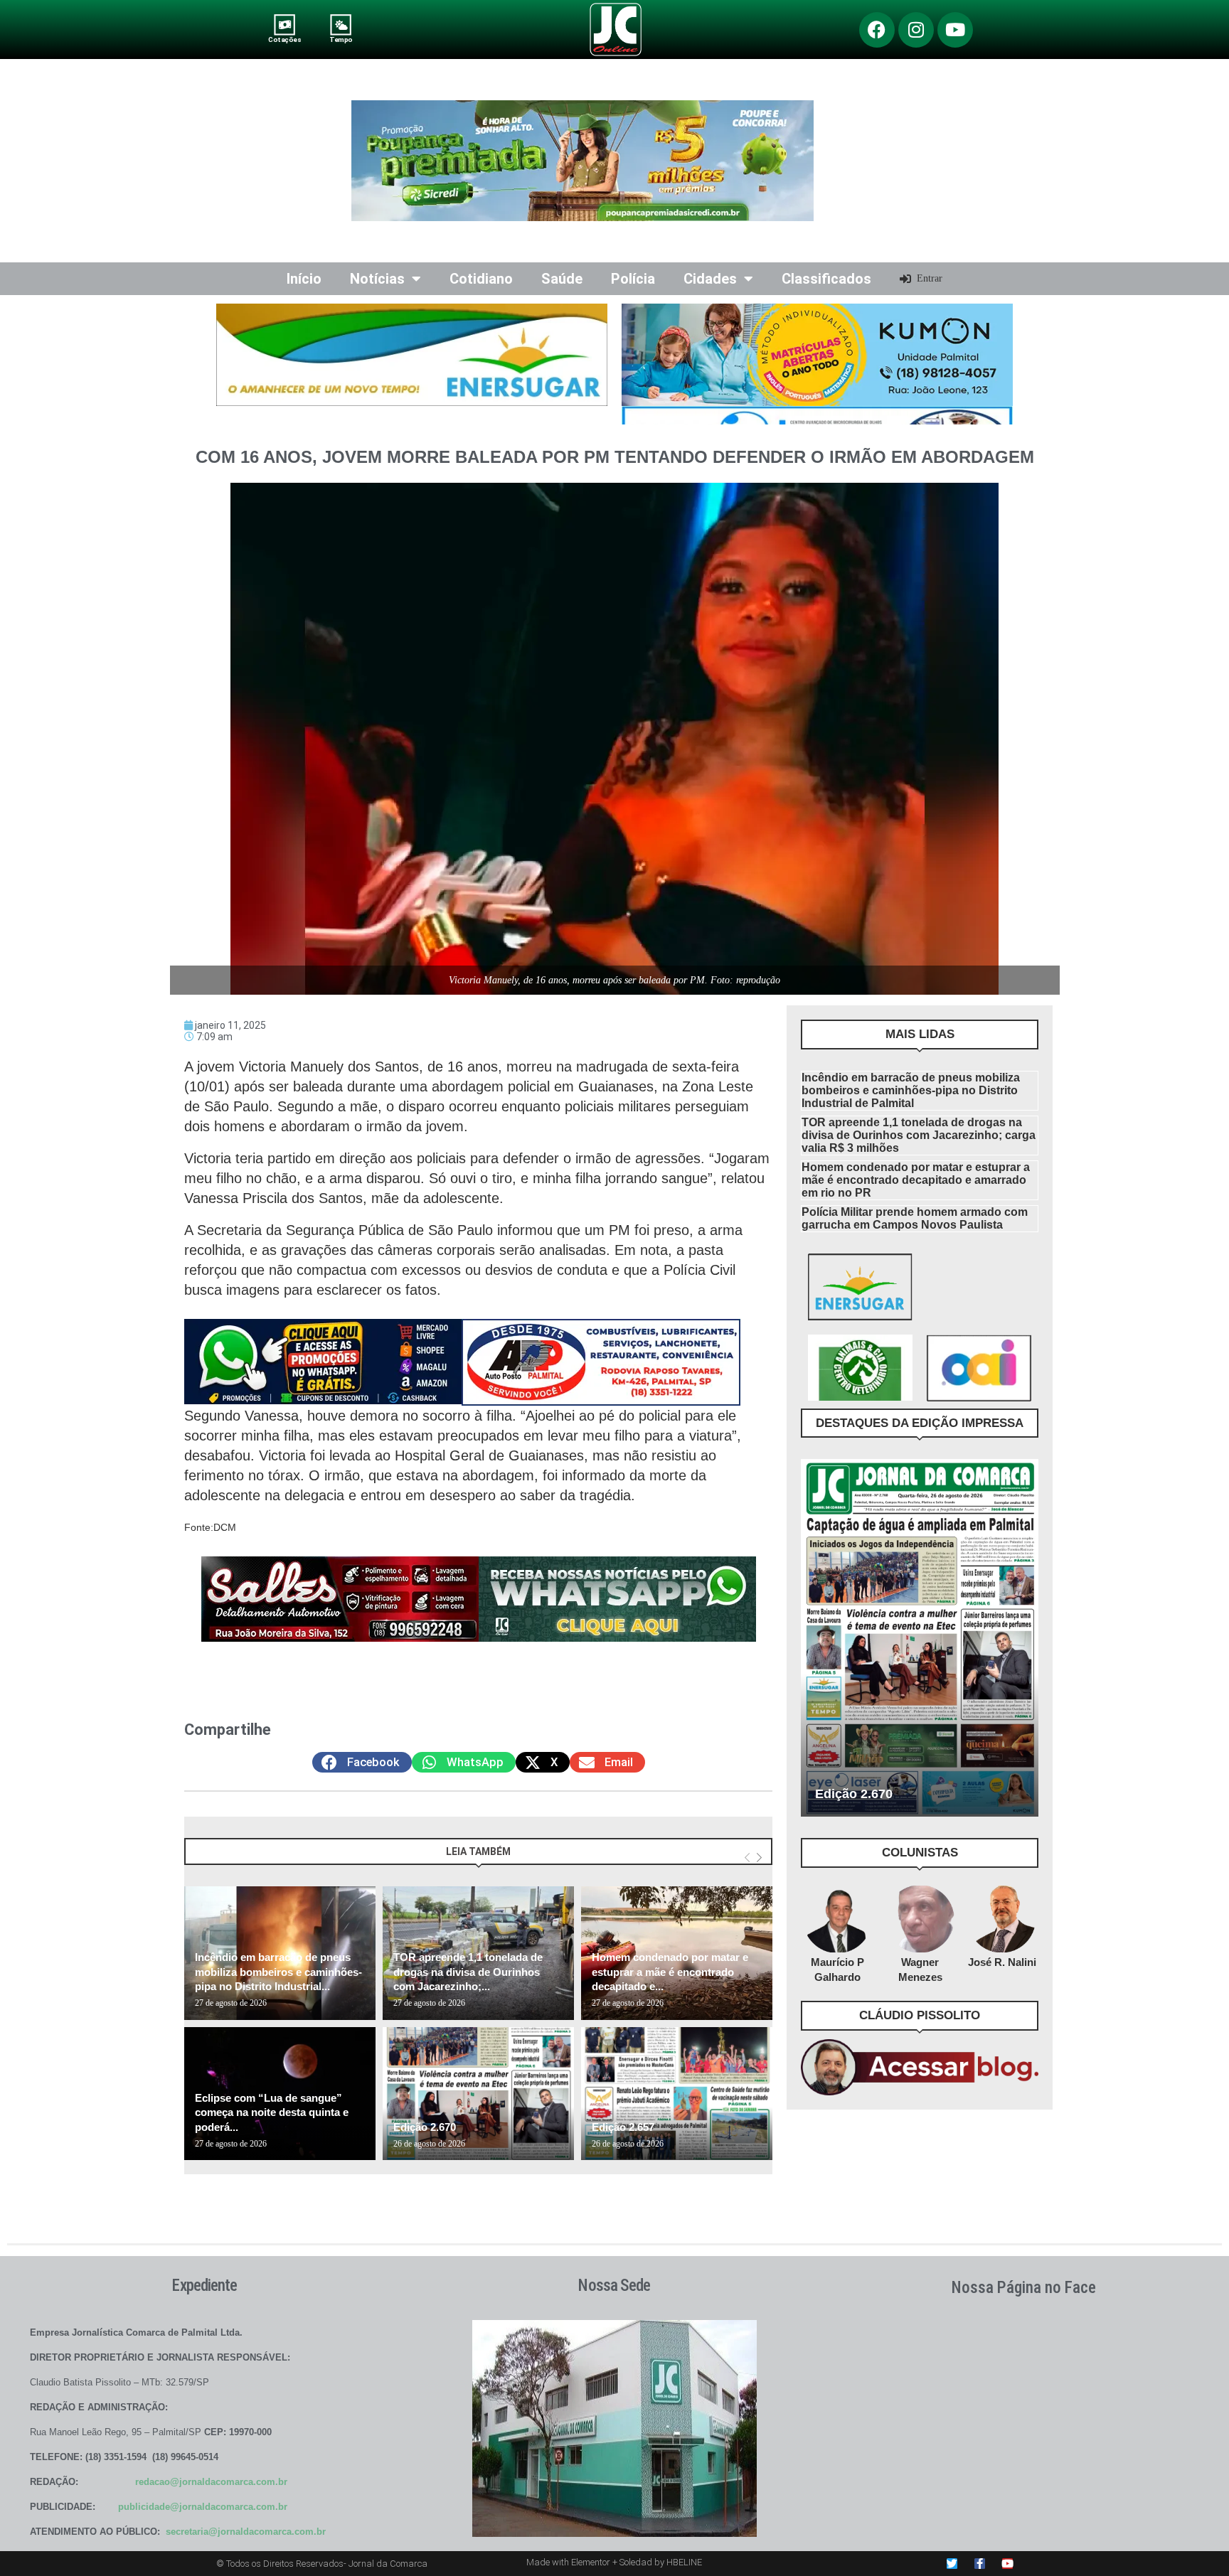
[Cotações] (285, 25)
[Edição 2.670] (478, 2094)
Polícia (633, 279)
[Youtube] (955, 30)
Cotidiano (481, 279)
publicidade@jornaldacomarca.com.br (203, 2507)
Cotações (284, 39)
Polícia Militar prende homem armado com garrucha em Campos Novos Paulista (915, 1218)
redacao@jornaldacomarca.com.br (211, 2482)
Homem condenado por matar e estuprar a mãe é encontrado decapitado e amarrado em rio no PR (916, 1180)
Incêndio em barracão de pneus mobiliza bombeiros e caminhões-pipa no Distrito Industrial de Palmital (911, 1090)
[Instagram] (916, 30)
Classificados (826, 279)
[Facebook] (877, 30)
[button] (362, 1762)
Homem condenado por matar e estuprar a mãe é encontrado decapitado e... (670, 1972)
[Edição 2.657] (677, 2094)
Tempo (341, 39)
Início (304, 279)
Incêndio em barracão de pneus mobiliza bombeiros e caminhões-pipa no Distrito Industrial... (278, 1972)
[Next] (759, 1858)
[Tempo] (341, 25)
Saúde (562, 279)
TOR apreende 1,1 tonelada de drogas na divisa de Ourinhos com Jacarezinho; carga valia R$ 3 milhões (919, 1135)
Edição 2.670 (425, 2127)
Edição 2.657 (623, 2127)
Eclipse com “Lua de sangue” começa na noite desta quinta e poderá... (272, 2112)
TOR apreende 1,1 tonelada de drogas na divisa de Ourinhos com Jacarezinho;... (468, 1972)
